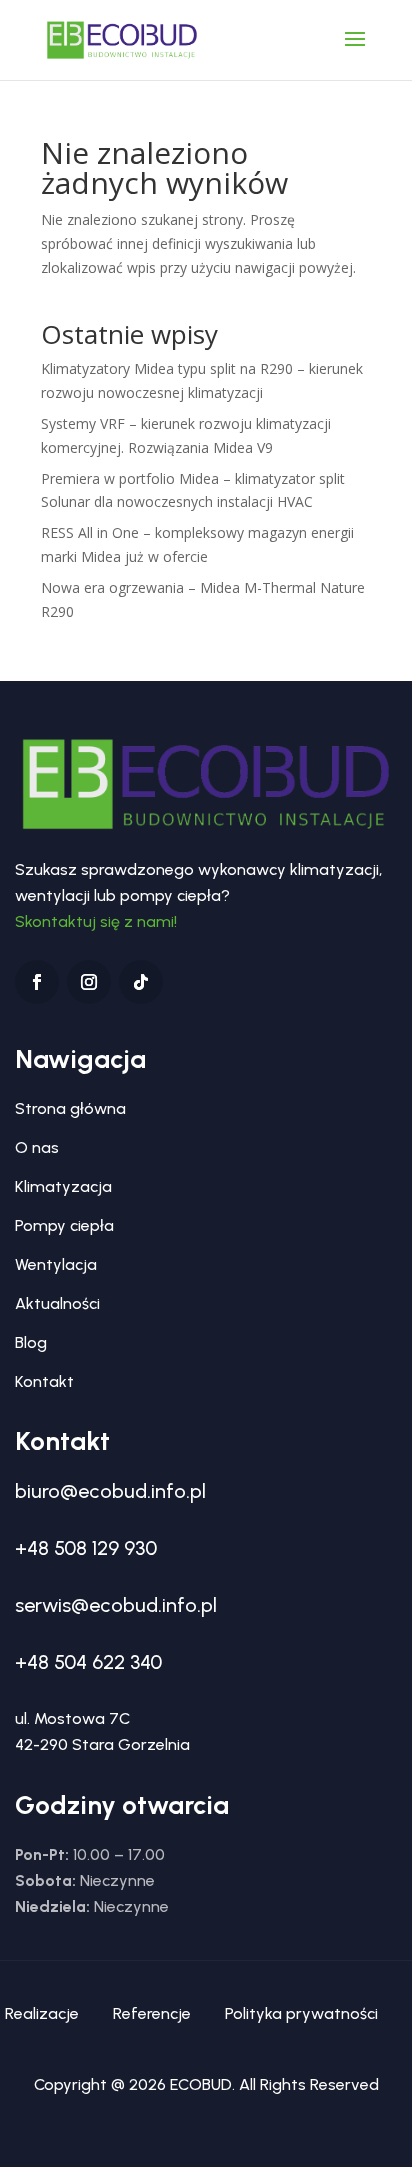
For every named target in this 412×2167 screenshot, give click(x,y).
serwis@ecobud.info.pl (116, 1605)
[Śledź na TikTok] (141, 982)
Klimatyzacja (63, 1186)
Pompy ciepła (64, 1225)
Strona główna (70, 1108)
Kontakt (44, 1381)
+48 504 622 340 (88, 1662)
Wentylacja (56, 1264)
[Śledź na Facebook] (37, 982)
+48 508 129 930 (86, 1548)
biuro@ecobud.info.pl (110, 1491)
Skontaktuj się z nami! (96, 921)
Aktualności (57, 1303)
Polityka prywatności (301, 2013)
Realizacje (42, 2013)
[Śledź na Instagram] (89, 982)
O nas (37, 1147)
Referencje (152, 2013)
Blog (31, 1342)
